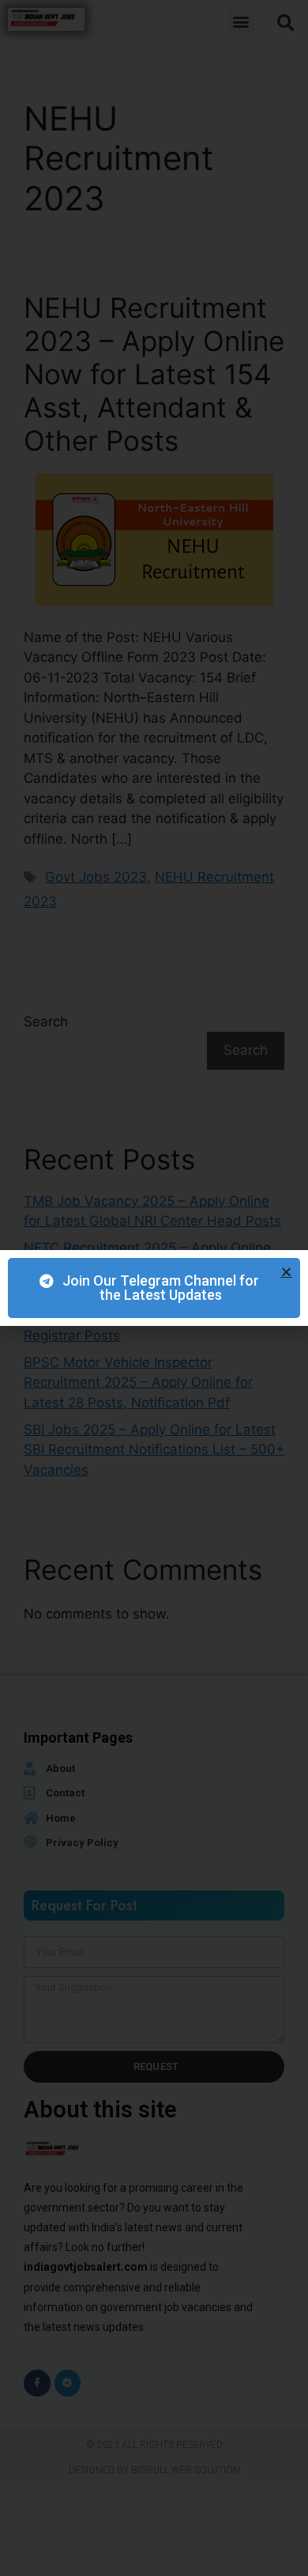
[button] (286, 1272)
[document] (154, 1288)
